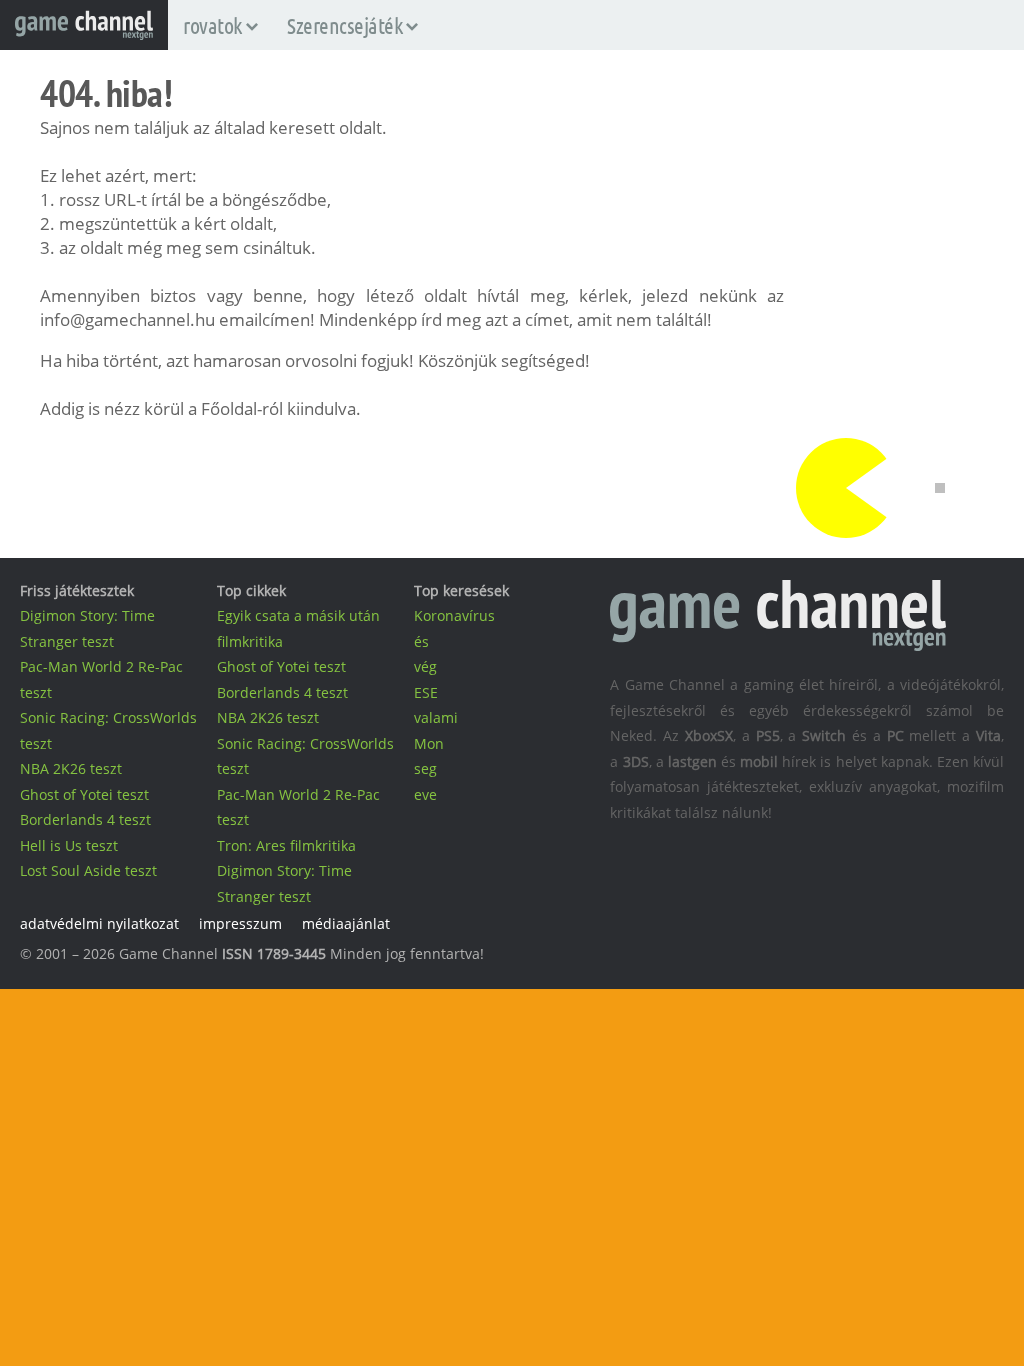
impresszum (240, 923)
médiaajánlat (346, 923)
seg (425, 768)
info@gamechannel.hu (127, 319)
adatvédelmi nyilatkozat (99, 923)
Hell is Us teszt (69, 845)
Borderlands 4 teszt (85, 819)
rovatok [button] (212, 25)
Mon (429, 743)
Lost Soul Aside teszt (88, 870)
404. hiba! (106, 93)
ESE (426, 692)
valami (436, 717)
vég (425, 666)
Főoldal (229, 408)
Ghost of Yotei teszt (84, 794)
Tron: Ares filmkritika (286, 845)
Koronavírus (454, 615)
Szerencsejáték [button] (344, 25)
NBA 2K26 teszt (71, 768)
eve (425, 794)
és (421, 641)
